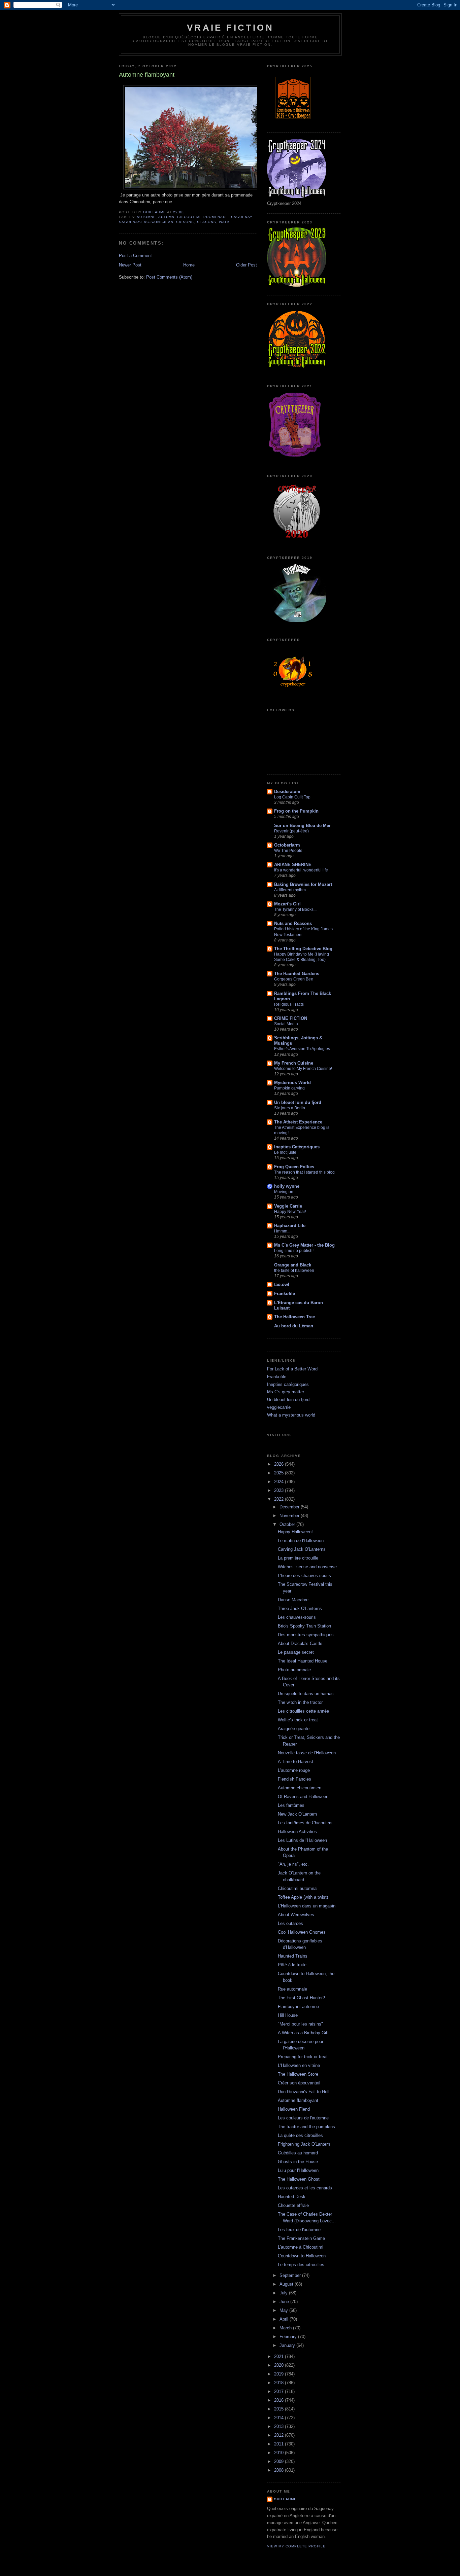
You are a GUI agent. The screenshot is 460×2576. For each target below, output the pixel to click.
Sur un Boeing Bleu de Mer (302, 826)
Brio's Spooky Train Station (304, 1626)
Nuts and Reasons (293, 923)
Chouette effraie (293, 2205)
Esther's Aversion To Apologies (302, 1049)
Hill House (288, 2015)
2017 (280, 2391)
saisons (185, 222)
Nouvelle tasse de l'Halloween (307, 1753)
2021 (280, 2356)
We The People (288, 851)
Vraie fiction (230, 28)
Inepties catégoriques (288, 1384)
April (285, 2319)
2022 (280, 1499)
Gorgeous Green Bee (294, 979)
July (284, 2293)
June (285, 2302)
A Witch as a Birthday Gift (303, 2033)
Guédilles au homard (298, 2153)
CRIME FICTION (291, 1018)
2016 (280, 2400)
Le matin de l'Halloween (301, 1541)
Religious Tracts (289, 1004)
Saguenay (242, 217)
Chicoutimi (189, 217)
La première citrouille (298, 1558)
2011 (280, 2444)
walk (224, 222)
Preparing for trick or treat (303, 2057)
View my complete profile (296, 2546)
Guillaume (285, 2499)
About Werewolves (296, 1915)
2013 (280, 2426)
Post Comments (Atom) (169, 277)
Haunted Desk (292, 2197)
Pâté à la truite (292, 1965)
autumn (166, 217)
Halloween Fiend (294, 2109)
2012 (280, 2435)
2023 (280, 1490)
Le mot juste (285, 1152)
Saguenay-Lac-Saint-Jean (146, 222)
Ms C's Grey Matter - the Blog (304, 1245)
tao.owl (282, 1284)
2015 (280, 2409)
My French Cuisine (294, 1063)
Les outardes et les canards (305, 2188)
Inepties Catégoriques (297, 1147)
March (286, 2328)
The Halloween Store (298, 2074)
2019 (280, 2374)
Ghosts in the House (298, 2162)
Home (189, 265)
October (288, 1524)
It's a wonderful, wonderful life (301, 870)
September (291, 2275)
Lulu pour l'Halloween (298, 2170)
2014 (280, 2418)
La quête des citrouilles (300, 2135)
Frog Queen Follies (294, 1167)
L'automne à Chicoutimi (301, 2247)
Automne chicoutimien (300, 1788)
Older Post (247, 265)
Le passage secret (296, 1652)
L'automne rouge (294, 1770)
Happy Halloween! (295, 1532)
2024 (280, 1482)
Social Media (286, 1024)
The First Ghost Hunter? (301, 1998)
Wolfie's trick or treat (298, 1720)
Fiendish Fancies (294, 1779)
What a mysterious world (291, 1415)
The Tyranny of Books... (295, 909)
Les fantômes (291, 1805)
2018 (280, 2383)
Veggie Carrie (288, 1206)
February (289, 2337)
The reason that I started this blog (304, 1172)
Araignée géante (294, 1729)
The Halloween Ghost (299, 2179)
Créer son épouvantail (299, 2083)
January (288, 2345)
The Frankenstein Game (301, 2238)
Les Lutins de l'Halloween (302, 1840)
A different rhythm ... (292, 890)
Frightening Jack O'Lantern (304, 2144)
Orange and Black (293, 1265)
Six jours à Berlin (290, 1108)
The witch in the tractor (300, 1702)
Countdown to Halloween (302, 2256)
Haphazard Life (290, 1226)
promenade (216, 217)
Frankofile (285, 1294)
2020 (280, 2365)
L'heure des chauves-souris (304, 1576)
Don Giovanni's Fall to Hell (304, 2092)
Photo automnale (294, 1670)
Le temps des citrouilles (301, 2265)
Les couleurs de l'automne (303, 2118)
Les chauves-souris (297, 1617)
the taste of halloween (294, 1271)
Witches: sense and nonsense (307, 1567)
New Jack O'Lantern (297, 1814)
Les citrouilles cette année (303, 1711)
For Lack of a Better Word (292, 1369)
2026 (280, 1464)
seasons (207, 222)
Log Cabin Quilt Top (292, 797)
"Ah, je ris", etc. (293, 1864)
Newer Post (130, 265)
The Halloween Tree (294, 1317)
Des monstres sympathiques (306, 1635)
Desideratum (287, 792)
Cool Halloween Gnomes (302, 1932)
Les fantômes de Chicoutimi (305, 1823)
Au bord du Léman (294, 1326)
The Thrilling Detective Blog (303, 949)
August (287, 2284)
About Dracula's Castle (300, 1643)
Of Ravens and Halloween (303, 1797)
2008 (280, 2470)
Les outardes (290, 1923)
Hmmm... (282, 1231)
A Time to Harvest (295, 1762)
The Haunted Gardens (297, 974)
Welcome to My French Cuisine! (303, 1069)
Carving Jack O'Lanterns (302, 1549)
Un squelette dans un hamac (306, 1694)
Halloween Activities (297, 1832)
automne (146, 217)
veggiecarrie (279, 1407)
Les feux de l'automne (299, 2230)
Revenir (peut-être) (291, 831)
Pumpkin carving (289, 1088)
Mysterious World (292, 1083)
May (284, 2310)
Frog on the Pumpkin (296, 811)
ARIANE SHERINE (293, 865)
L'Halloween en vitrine (299, 2065)
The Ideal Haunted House (303, 1661)
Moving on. (284, 1192)
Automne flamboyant (298, 2100)
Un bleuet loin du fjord (298, 1102)
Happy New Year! (290, 1212)
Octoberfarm (287, 845)
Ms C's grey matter (286, 1392)
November (290, 1516)
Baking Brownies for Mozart (303, 884)
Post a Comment (135, 256)
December (290, 1507)
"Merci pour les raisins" (300, 2024)
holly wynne (287, 1186)
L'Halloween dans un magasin (307, 1906)
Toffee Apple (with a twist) (303, 1897)
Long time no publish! (294, 1251)
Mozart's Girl (287, 904)
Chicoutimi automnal (298, 1888)
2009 (280, 2461)
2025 (280, 1473)
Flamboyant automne (298, 2007)
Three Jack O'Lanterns (300, 1608)
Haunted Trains (293, 1956)
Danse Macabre (293, 1600)
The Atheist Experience (298, 1122)
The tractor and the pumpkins (306, 2127)
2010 (280, 2453)
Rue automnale (292, 1989)
